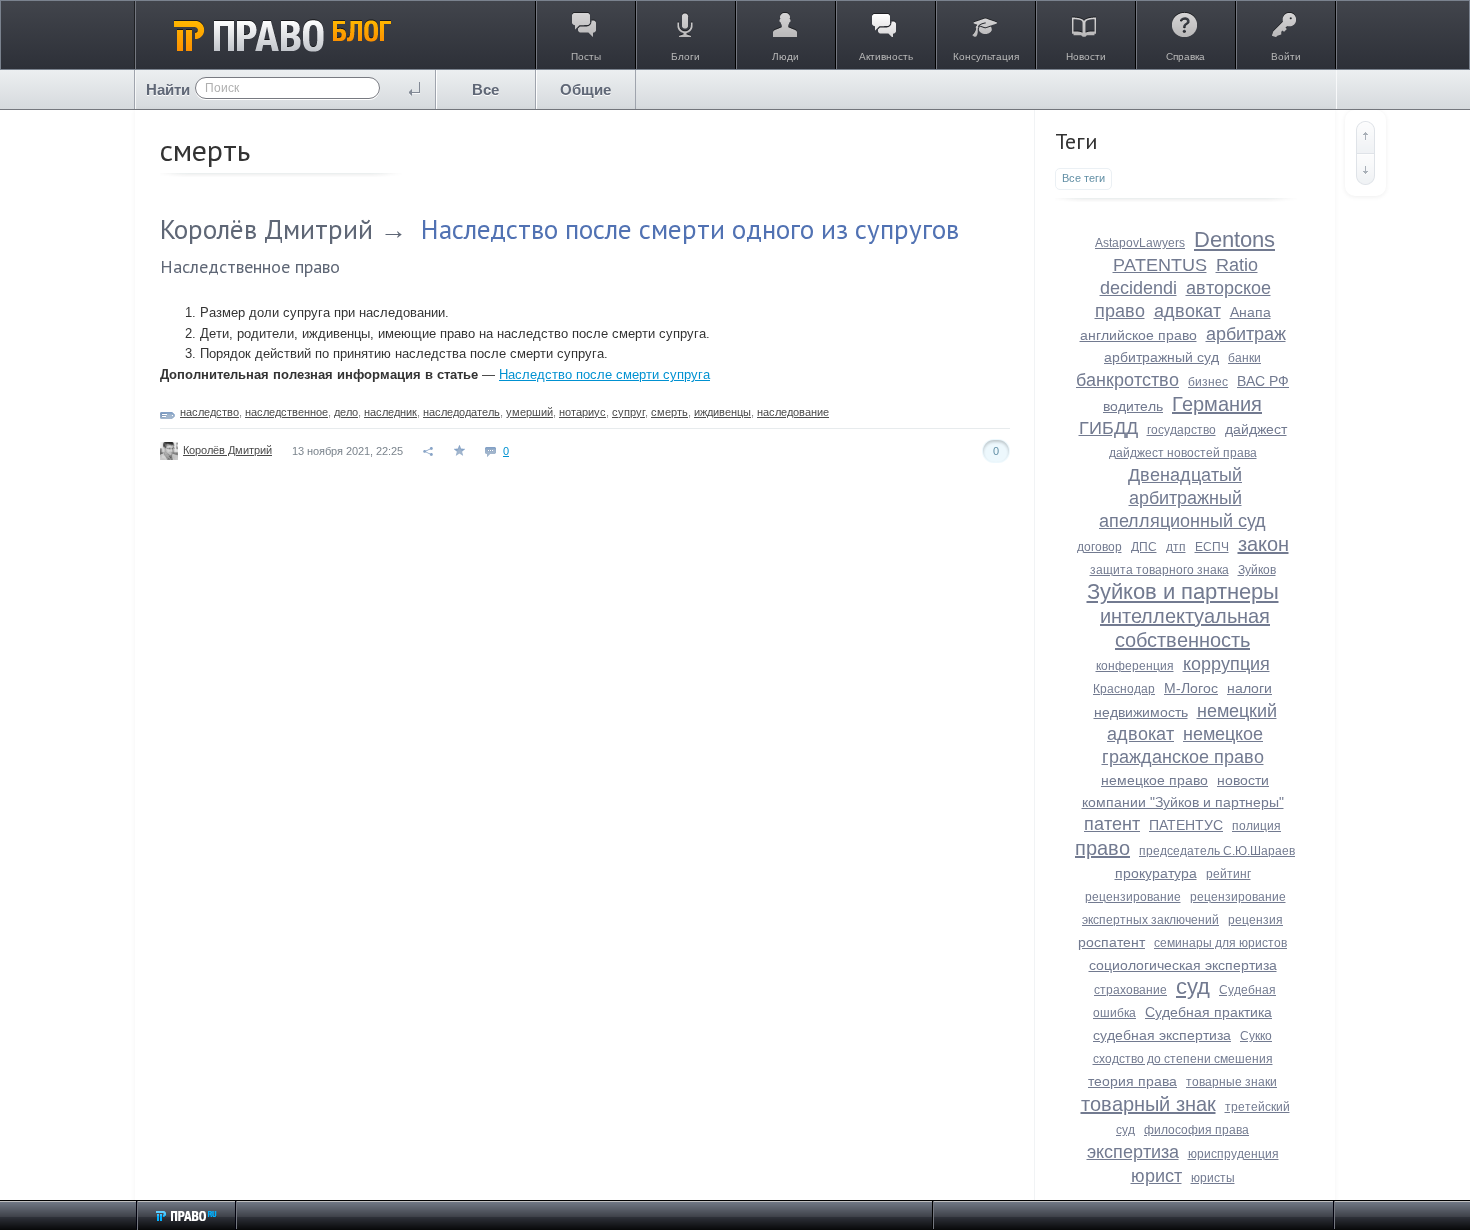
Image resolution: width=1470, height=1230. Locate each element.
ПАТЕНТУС (1186, 825)
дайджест (1256, 429)
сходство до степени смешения (1183, 1059)
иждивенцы (722, 412)
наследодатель (461, 412)
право (1102, 848)
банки (1244, 358)
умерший (529, 412)
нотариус (582, 412)
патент (1112, 824)
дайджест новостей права (1183, 453)
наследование (793, 412)
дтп (1176, 547)
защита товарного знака (1159, 570)
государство (1181, 430)
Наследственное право (250, 266)
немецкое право (1154, 780)
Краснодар (1124, 689)
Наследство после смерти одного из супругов (690, 229)
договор (1099, 547)
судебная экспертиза (1162, 1035)
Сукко (1256, 1036)
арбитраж (1246, 334)
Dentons (1234, 239)
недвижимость (1141, 712)
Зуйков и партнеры (1183, 591)
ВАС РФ (1263, 381)
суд (1193, 986)
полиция (1256, 826)
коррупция (1226, 664)
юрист (1156, 1176)
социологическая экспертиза (1183, 965)
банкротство (1127, 380)
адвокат (1187, 311)
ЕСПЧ (1212, 547)
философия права (1196, 1130)
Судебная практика (1208, 1012)
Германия (1217, 404)
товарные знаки (1231, 1082)
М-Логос (1191, 688)
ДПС (1144, 547)
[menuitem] (486, 89)
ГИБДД (1108, 428)
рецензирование (1133, 897)
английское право (1138, 335)
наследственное (286, 412)
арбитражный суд (1161, 357)
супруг (628, 412)
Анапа (1250, 312)
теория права (1132, 1081)
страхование (1130, 990)
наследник (390, 412)
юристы (1213, 1178)
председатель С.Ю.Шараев (1217, 851)
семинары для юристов (1220, 943)
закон (1263, 544)
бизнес (1208, 382)
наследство (209, 412)
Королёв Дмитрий (266, 229)
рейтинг (1228, 874)
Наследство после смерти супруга (604, 374)
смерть (669, 412)
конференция (1135, 666)
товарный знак (1148, 1104)
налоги (1249, 688)
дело (346, 412)
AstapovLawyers (1140, 243)
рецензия (1255, 920)
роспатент (1111, 942)
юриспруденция (1233, 1154)
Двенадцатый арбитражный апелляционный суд (1182, 498)
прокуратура (1156, 873)
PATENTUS (1160, 265)
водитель (1133, 406)
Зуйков (1257, 570)
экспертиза (1133, 1152)
